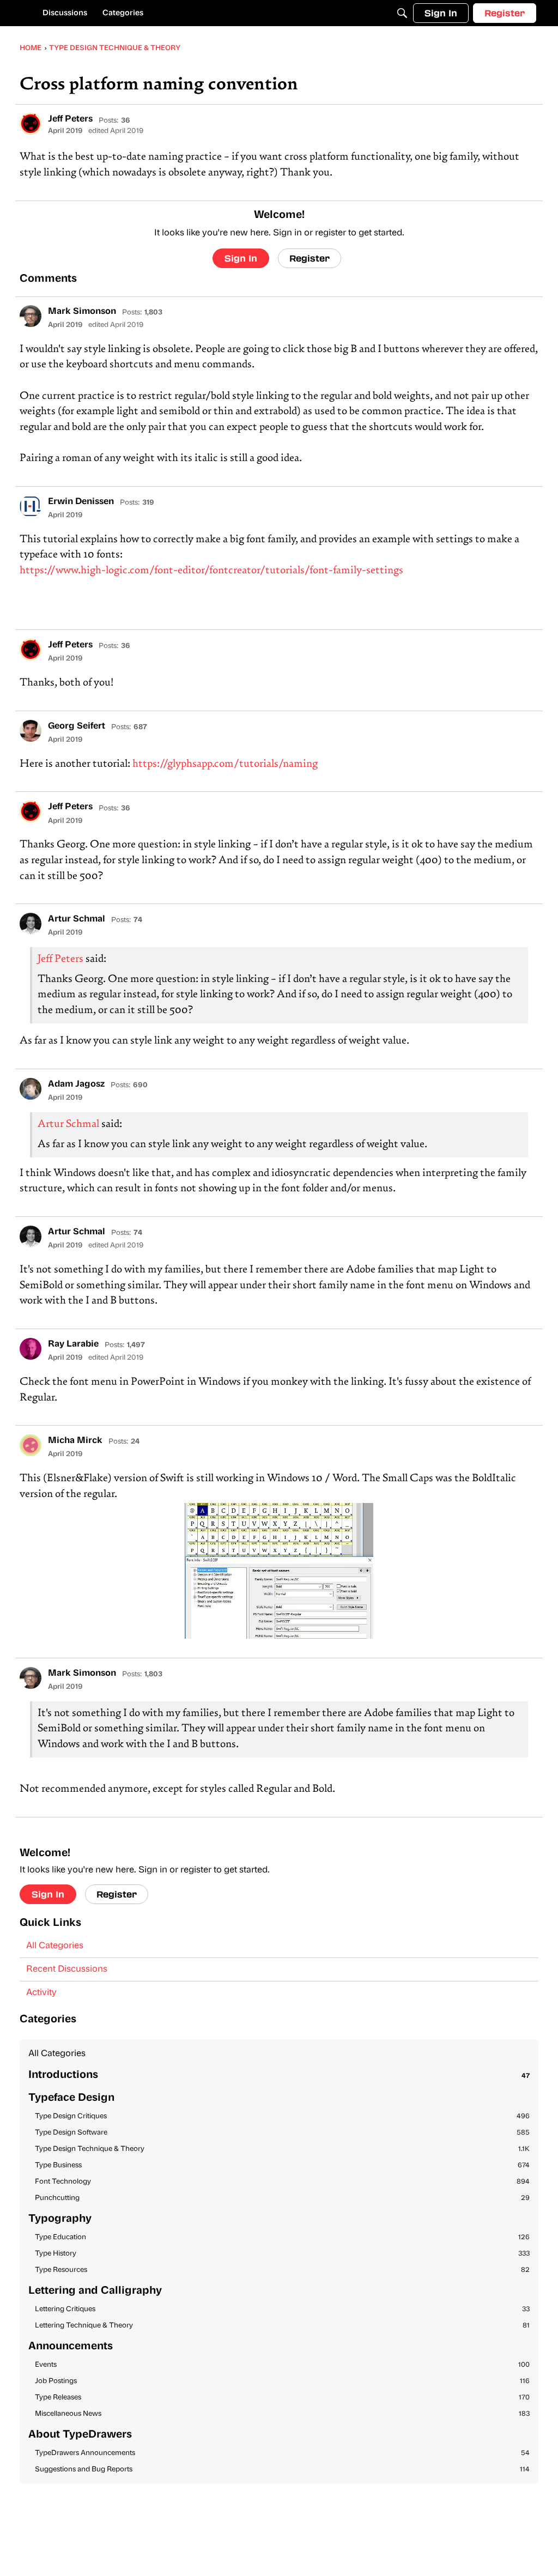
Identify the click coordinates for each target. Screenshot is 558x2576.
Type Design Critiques (282, 2116)
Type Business (282, 2165)
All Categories (55, 1946)
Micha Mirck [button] (75, 1441)
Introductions (279, 2075)
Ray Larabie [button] (73, 1344)
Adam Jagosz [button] (76, 1084)
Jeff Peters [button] (70, 119)
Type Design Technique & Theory (282, 2149)
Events (282, 2365)
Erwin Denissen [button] (81, 502)
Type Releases (282, 2398)
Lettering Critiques (282, 2309)
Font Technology (282, 2182)
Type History (282, 2254)
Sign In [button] (241, 258)
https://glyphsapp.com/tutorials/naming (225, 764)
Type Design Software (282, 2133)
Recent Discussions (67, 1969)
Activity (41, 1993)
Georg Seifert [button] (77, 726)
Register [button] (310, 258)
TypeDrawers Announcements (282, 2453)
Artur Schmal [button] (77, 919)
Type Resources (282, 2270)
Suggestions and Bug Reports (282, 2469)
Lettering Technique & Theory (282, 2326)
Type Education (282, 2237)
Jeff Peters (60, 959)
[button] (31, 124)
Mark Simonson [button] (82, 312)
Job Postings (282, 2381)
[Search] (402, 13)
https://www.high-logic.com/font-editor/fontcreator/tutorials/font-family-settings (211, 571)
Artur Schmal (68, 1125)
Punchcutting (282, 2198)
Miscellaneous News (282, 2414)
